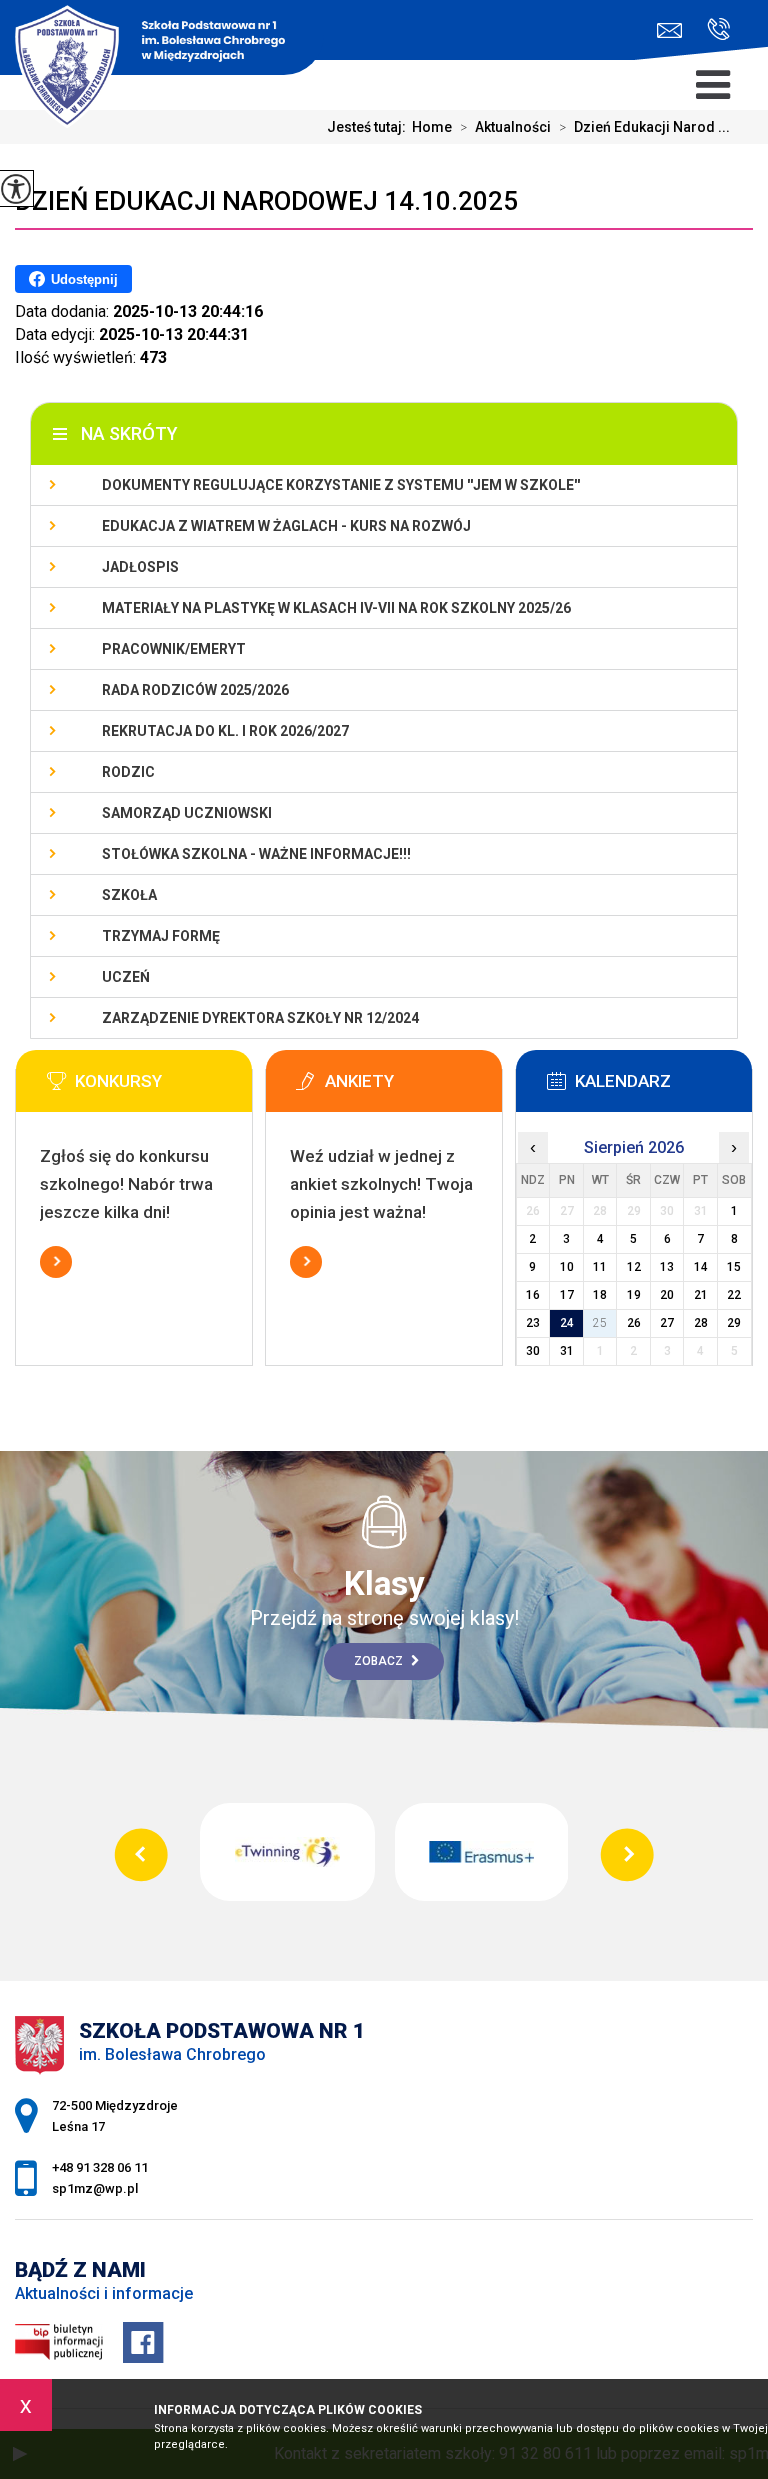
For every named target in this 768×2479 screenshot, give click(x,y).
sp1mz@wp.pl (674, 30)
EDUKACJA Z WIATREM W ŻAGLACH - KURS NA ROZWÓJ (286, 526)
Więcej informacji (56, 1262)
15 (734, 1267)
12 (634, 1267)
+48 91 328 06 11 (711, 30)
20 (667, 1295)
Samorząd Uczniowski (187, 813)
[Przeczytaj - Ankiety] (414, 1087)
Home (432, 127)
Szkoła (129, 895)
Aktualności (505, 127)
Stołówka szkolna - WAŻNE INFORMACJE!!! (256, 854)
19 (634, 1295)
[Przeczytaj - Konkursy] (164, 1087)
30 (533, 1351)
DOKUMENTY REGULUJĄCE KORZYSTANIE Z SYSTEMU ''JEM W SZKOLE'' (341, 485)
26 (634, 1323)
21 (701, 1295)
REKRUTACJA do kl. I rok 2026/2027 (225, 731)
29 (734, 1323)
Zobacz (380, 1661)
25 (600, 1323)
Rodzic (128, 772)
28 (701, 1323)
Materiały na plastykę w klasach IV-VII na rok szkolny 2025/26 (336, 608)
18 (600, 1295)
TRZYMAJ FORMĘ (161, 936)
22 (734, 1295)
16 (533, 1295)
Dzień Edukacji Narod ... (644, 127)
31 (567, 1351)
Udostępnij (84, 279)
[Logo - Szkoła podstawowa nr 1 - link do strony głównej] (162, 40)
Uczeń (126, 977)
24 (567, 1323)
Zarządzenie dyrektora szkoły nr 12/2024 (260, 1018)
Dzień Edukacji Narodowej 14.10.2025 (266, 201)
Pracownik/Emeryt (174, 649)
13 (667, 1267)
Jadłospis (140, 567)
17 (567, 1295)
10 (567, 1267)
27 (667, 1323)
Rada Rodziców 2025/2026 (195, 690)
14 (701, 1267)
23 (533, 1323)
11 (600, 1267)
